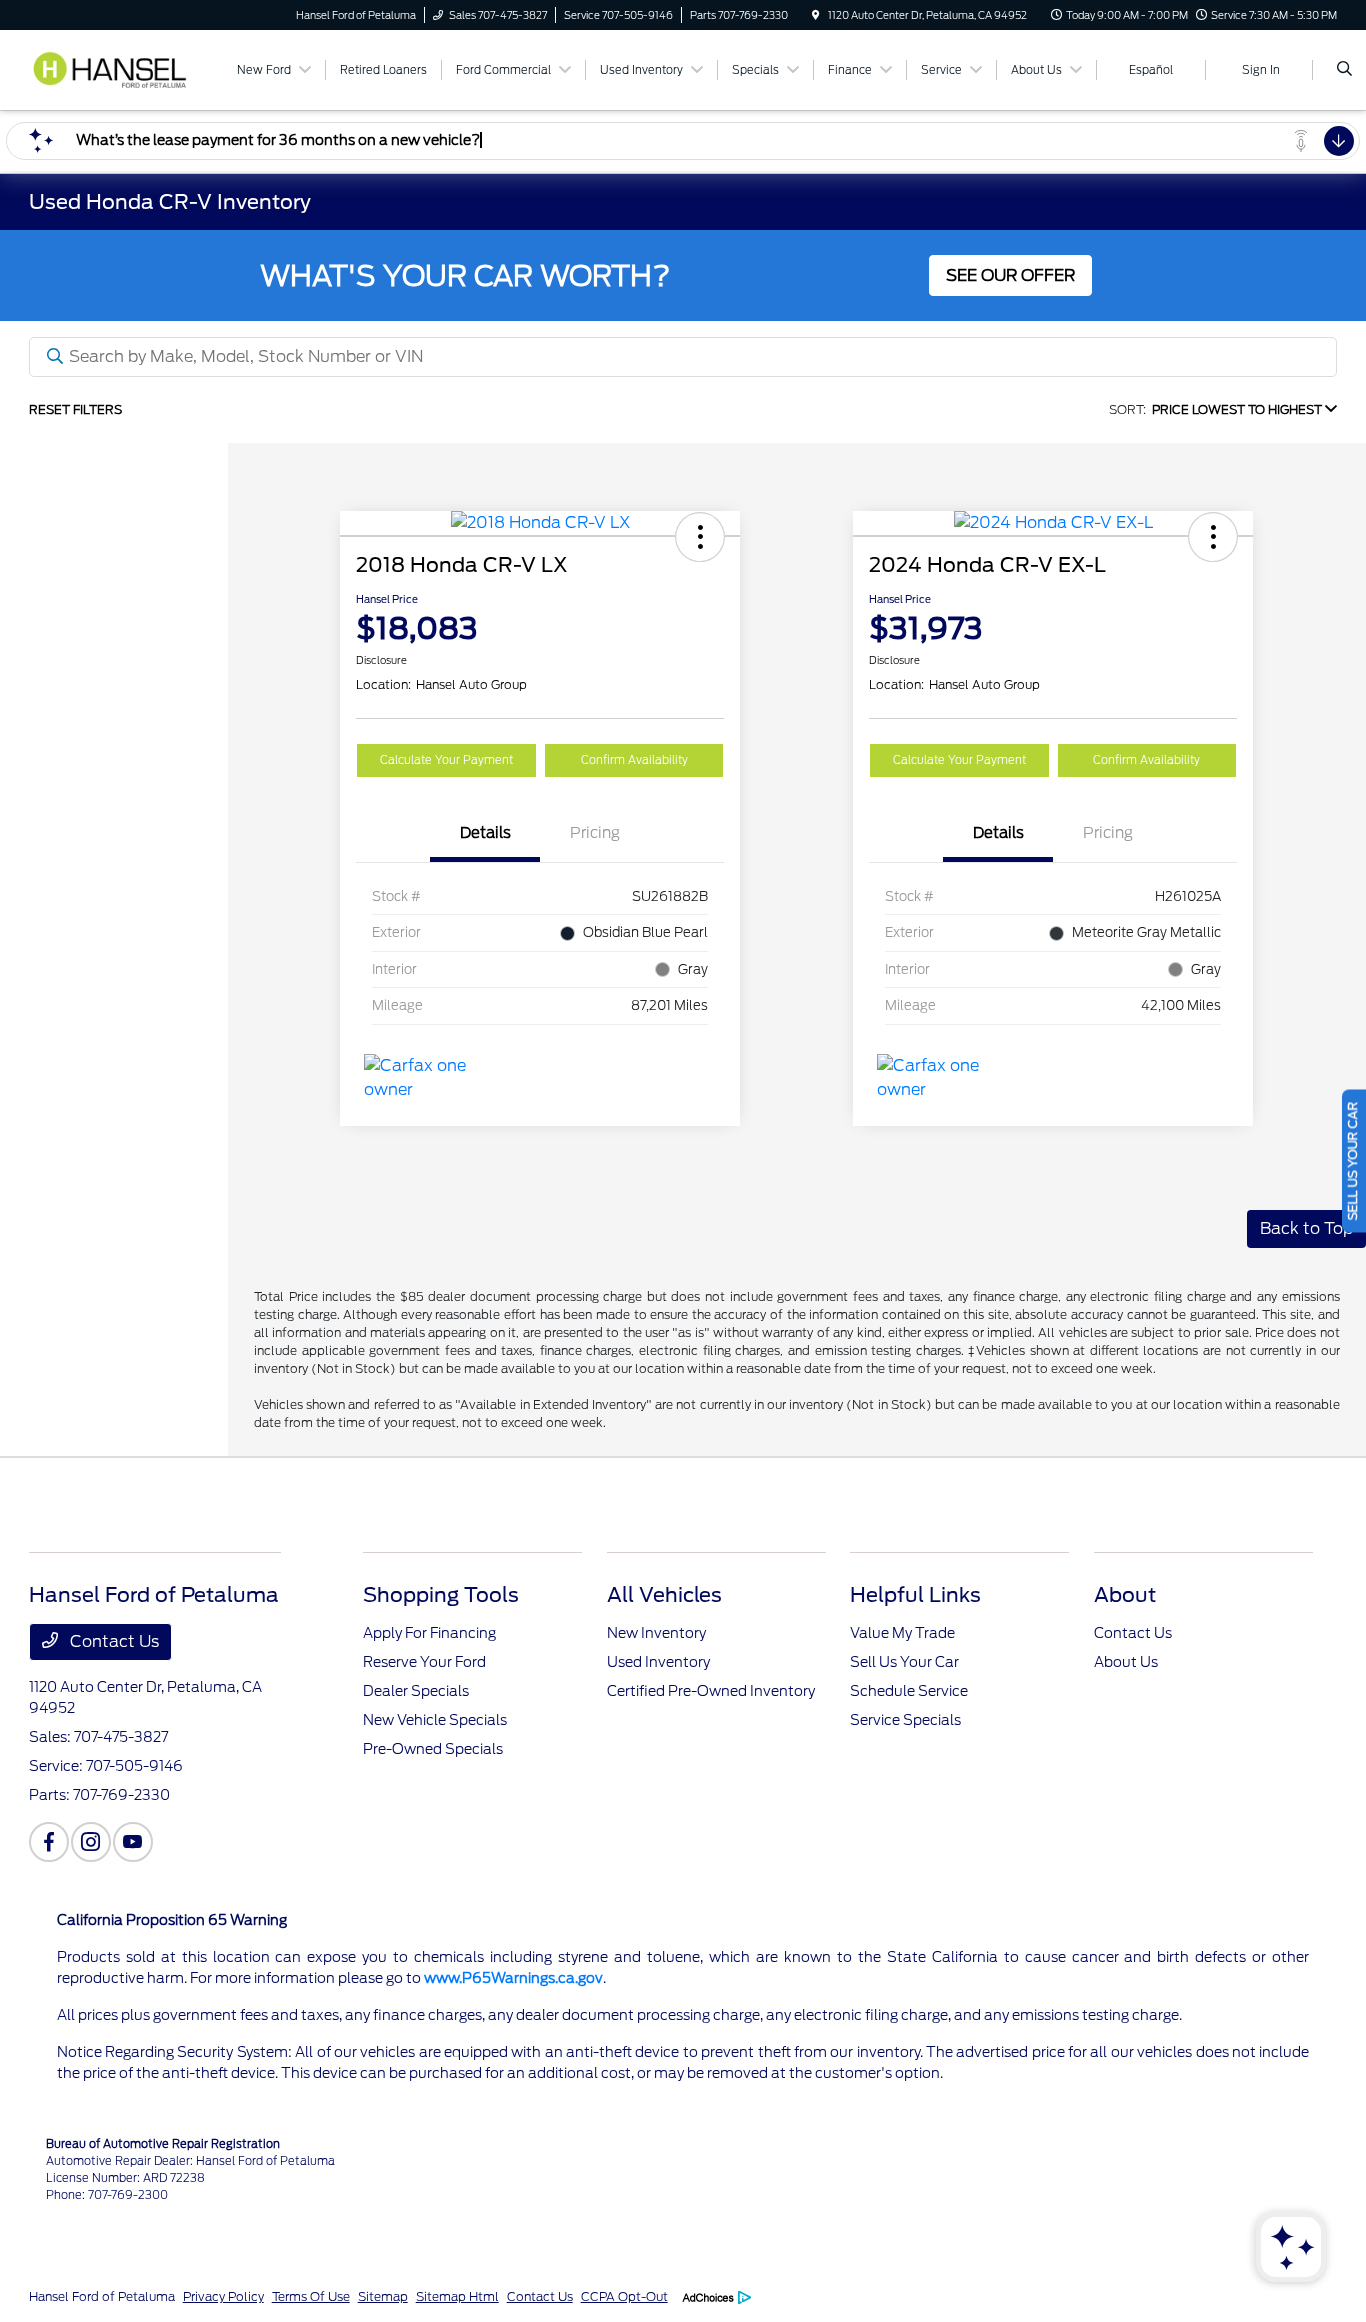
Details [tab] (485, 833)
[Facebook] (49, 1842)
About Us (1126, 1662)
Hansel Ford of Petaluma (102, 2296)
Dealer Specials (416, 1691)
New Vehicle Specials (435, 1720)
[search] (1344, 70)
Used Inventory (658, 1662)
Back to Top (1306, 1228)
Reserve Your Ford (424, 1662)
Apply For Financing (429, 1633)
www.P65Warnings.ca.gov (513, 1978)
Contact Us (112, 1641)
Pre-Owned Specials (433, 1749)
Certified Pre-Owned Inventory (711, 1691)
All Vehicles (664, 1595)
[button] (700, 537)
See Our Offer (1010, 275)
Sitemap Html (457, 2296)
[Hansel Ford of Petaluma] (119, 68)
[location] (816, 15)
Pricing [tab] (595, 833)
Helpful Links (915, 1595)
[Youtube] (133, 1842)
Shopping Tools (441, 1595)
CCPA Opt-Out (624, 2296)
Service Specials (905, 1720)
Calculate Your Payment (446, 760)
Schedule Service (909, 1691)
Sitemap (383, 2296)
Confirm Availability (634, 760)
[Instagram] (91, 1842)
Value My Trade (902, 1633)
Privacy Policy (223, 2296)
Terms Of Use (311, 2296)
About (1125, 1595)
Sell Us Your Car (904, 1662)
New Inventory (656, 1633)
